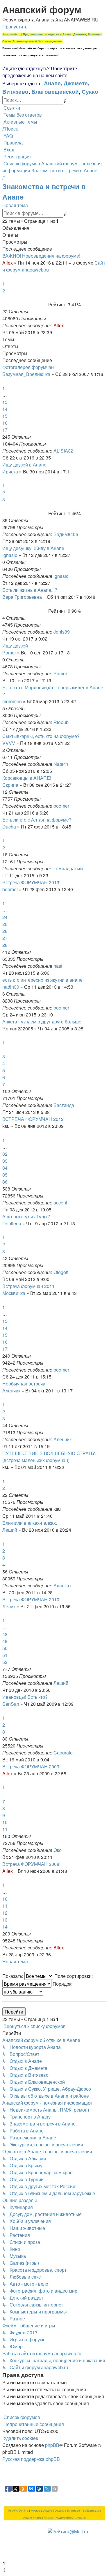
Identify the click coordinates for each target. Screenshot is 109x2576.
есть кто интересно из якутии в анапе (42, 980)
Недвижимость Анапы (71, 2518)
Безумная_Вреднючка (26, 374)
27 (5, 938)
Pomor (9, 653)
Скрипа (10, 785)
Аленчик (11, 1391)
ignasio (10, 555)
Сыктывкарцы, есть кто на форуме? (41, 736)
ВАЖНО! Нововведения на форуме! (41, 256)
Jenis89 (62, 632)
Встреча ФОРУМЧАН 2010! (31, 1599)
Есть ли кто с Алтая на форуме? (37, 820)
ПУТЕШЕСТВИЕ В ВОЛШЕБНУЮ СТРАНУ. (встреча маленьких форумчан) (49, 1457)
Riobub (61, 722)
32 (5, 1154)
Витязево (15, 91)
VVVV (9, 743)
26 (5, 931)
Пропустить (15, 27)
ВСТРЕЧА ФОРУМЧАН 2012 (33, 1119)
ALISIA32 (63, 451)
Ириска (10, 472)
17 (5, 430)
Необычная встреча (24, 1384)
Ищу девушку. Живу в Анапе (33, 548)
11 (5, 1829)
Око (58, 1850)
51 (5, 1655)
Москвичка (14, 1293)
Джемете (76, 83)
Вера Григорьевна (22, 597)
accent (60, 1203)
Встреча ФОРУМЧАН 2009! (31, 1767)
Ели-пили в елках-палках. (30, 1523)
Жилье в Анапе (41, 2511)
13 (5, 402)
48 (5, 1634)
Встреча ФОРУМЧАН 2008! (31, 1864)
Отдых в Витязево (67, 2511)
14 (5, 409)
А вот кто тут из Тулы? (26, 1216)
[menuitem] (22, 115)
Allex (8, 263)
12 (5, 1913)
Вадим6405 (66, 534)
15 (5, 416)
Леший (10, 1530)
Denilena (12, 1223)
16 (5, 423)
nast (58, 966)
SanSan (11, 1704)
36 (5, 1182)
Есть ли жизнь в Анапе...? (30, 590)
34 (5, 1168)
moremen (12, 701)
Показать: (13, 1976)
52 (5, 1662)
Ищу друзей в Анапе (24, 465)
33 (5, 1161)
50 (5, 1648)
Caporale (63, 1753)
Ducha (9, 827)
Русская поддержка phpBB (31, 2459)
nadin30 (11, 987)
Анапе (52, 83)
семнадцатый (68, 868)
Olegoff (61, 1272)
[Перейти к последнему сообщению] (66, 325)
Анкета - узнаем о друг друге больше (42, 1022)
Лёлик (9, 1606)
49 (5, 1641)
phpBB (52, 2445)
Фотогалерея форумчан (28, 367)
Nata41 (61, 764)
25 (5, 924)
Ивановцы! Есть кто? (25, 1697)
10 (5, 1822)
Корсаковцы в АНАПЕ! (27, 778)
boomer (61, 806)
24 (5, 917)
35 (5, 1175)
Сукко (90, 91)
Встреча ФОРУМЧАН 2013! (31, 882)
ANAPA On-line (18, 2511)
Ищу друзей (15, 646)
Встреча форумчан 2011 (28, 1286)
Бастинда (64, 1105)
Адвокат (62, 1585)
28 (5, 945)
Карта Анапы (44, 2518)
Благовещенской (55, 91)
